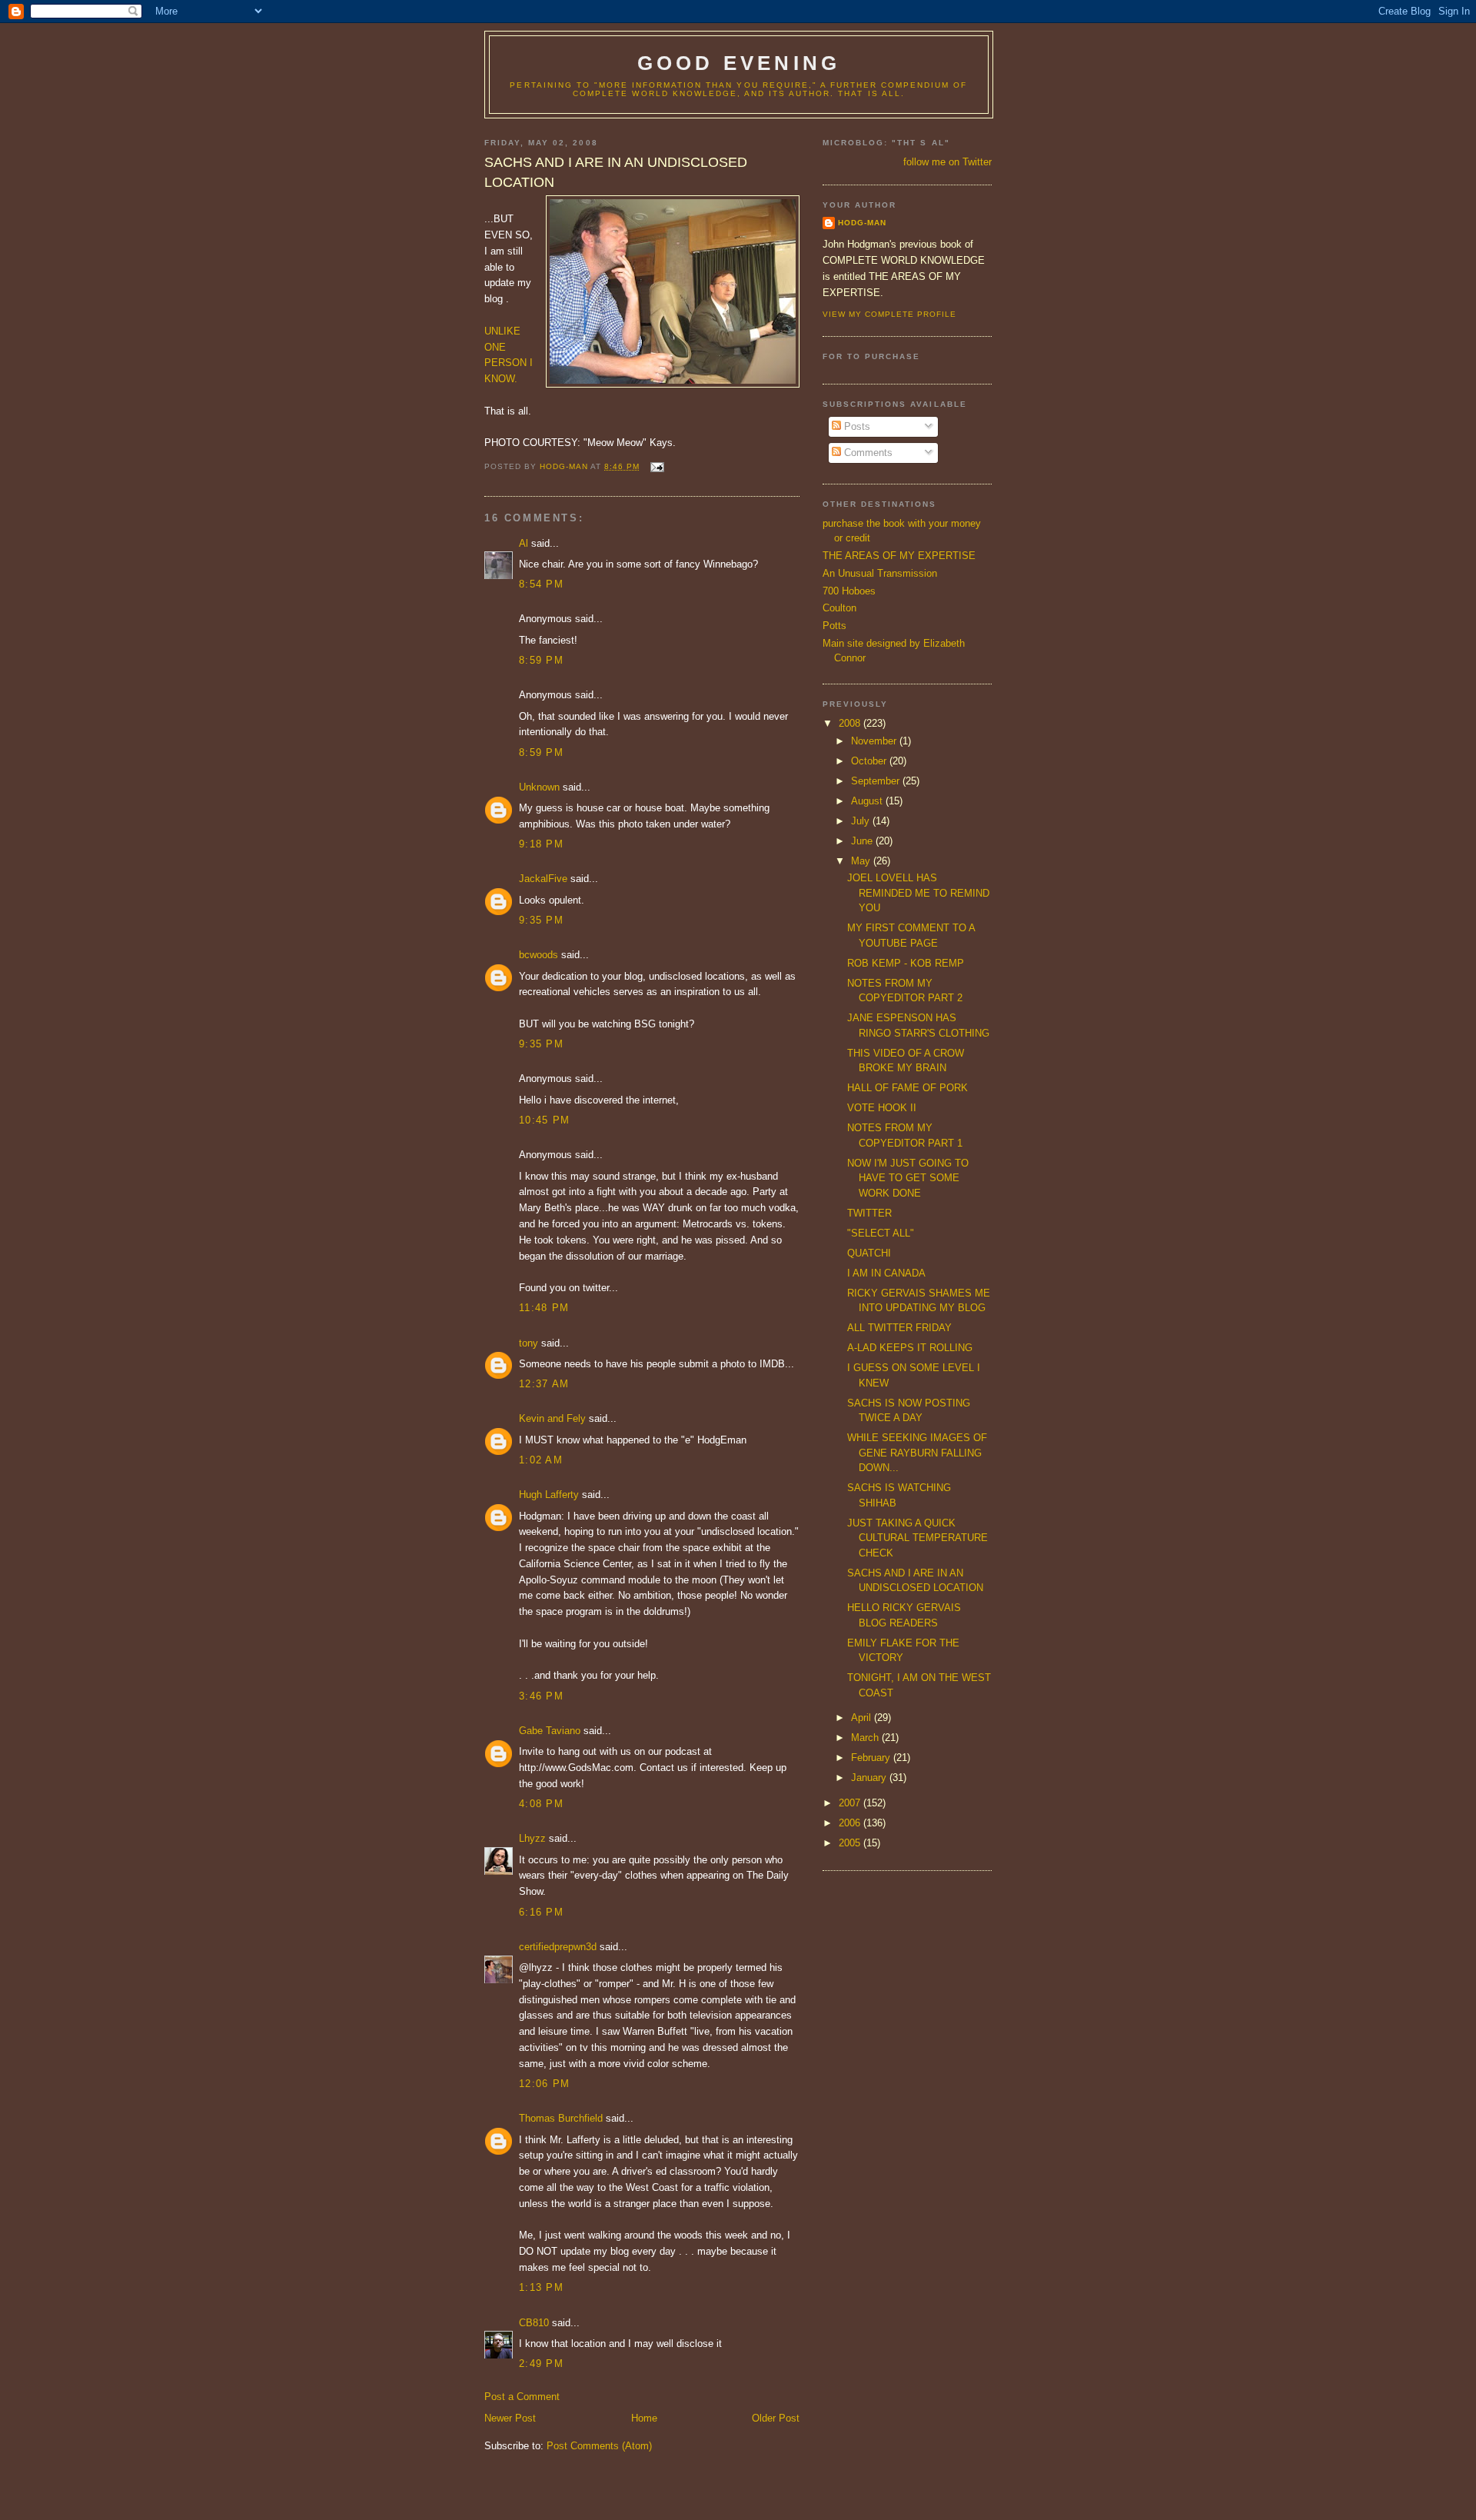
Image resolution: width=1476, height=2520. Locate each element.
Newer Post (510, 2418)
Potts (834, 626)
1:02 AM (541, 1460)
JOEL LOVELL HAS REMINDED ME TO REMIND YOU (918, 893)
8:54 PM (541, 584)
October (870, 761)
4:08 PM (541, 1804)
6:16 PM (541, 1912)
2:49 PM (541, 2364)
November (875, 741)
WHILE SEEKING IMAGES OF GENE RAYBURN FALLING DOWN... (917, 1453)
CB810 (534, 2323)
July (862, 821)
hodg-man (862, 223)
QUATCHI (869, 1253)
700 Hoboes (849, 591)
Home (644, 2418)
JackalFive (543, 879)
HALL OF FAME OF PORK (908, 1088)
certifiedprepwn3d (558, 1947)
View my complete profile (889, 314)
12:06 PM (544, 2084)
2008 (851, 723)
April (863, 1718)
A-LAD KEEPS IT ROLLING (910, 1348)
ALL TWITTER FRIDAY (899, 1328)
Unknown (539, 787)
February (872, 1758)
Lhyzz (532, 1838)
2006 (851, 1823)
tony (529, 1343)
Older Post (776, 2418)
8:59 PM (541, 660)
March (866, 1738)
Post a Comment (522, 2397)
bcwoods (539, 955)
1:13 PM (541, 2287)
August (868, 801)
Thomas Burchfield (561, 2118)
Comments (867, 453)
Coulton (839, 608)
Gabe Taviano (550, 1731)
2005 (851, 1843)
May (862, 861)
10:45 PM (544, 1120)
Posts (856, 426)
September (877, 781)
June (863, 841)
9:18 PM (541, 844)
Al (524, 543)
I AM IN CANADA (886, 1273)
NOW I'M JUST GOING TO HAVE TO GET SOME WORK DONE (908, 1178)
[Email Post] (656, 466)
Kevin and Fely (552, 1418)
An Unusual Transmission (880, 573)
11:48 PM (544, 1308)
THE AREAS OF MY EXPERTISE (899, 556)
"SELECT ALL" (881, 1233)
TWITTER (869, 1213)
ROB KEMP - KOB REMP (906, 963)
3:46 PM (541, 1696)
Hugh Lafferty (549, 1495)
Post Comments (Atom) (599, 2446)
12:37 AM (544, 1384)
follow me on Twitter (947, 162)
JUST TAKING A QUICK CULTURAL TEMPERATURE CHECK (918, 1538)
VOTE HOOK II (882, 1108)
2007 (851, 1803)
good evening (739, 63)
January (870, 1778)
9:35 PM (541, 920)
